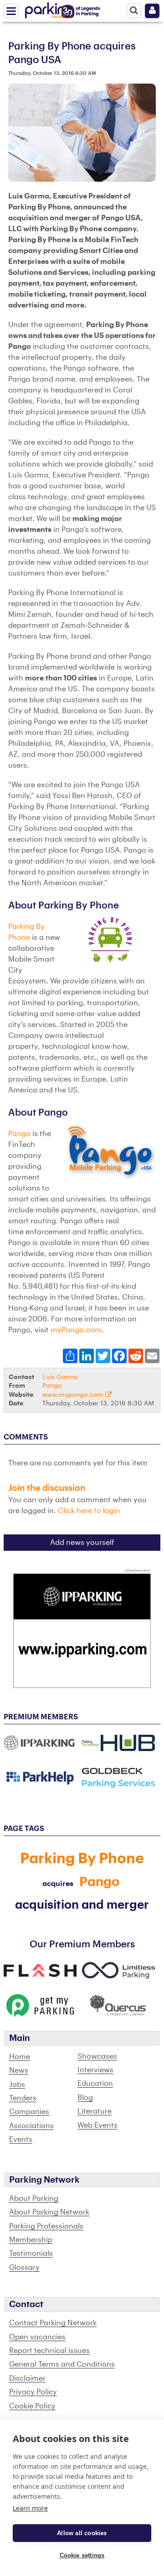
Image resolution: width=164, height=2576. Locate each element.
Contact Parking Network (53, 2323)
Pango (20, 1134)
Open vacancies (37, 2337)
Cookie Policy (32, 2406)
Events (21, 2139)
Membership (31, 2240)
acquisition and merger (82, 1905)
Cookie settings (82, 2555)
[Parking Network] (50, 9)
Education (95, 2084)
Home (20, 2057)
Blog (85, 2098)
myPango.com (76, 1330)
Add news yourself (82, 1543)
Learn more (30, 2508)
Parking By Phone (82, 1859)
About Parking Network (49, 2212)
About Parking (34, 2199)
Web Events (97, 2125)
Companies (29, 2112)
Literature (95, 2111)
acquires (59, 1884)
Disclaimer (27, 2378)
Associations (31, 2126)
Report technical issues (49, 2351)
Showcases (97, 2056)
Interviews (95, 2070)
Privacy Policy (33, 2392)
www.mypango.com (74, 1395)
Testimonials (31, 2253)
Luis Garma (60, 1377)
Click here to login (89, 1511)
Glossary (24, 2268)
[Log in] (152, 11)
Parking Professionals (46, 2226)
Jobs (17, 2085)
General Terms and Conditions (62, 2364)
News (19, 2070)
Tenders (23, 2098)
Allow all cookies (82, 2533)
